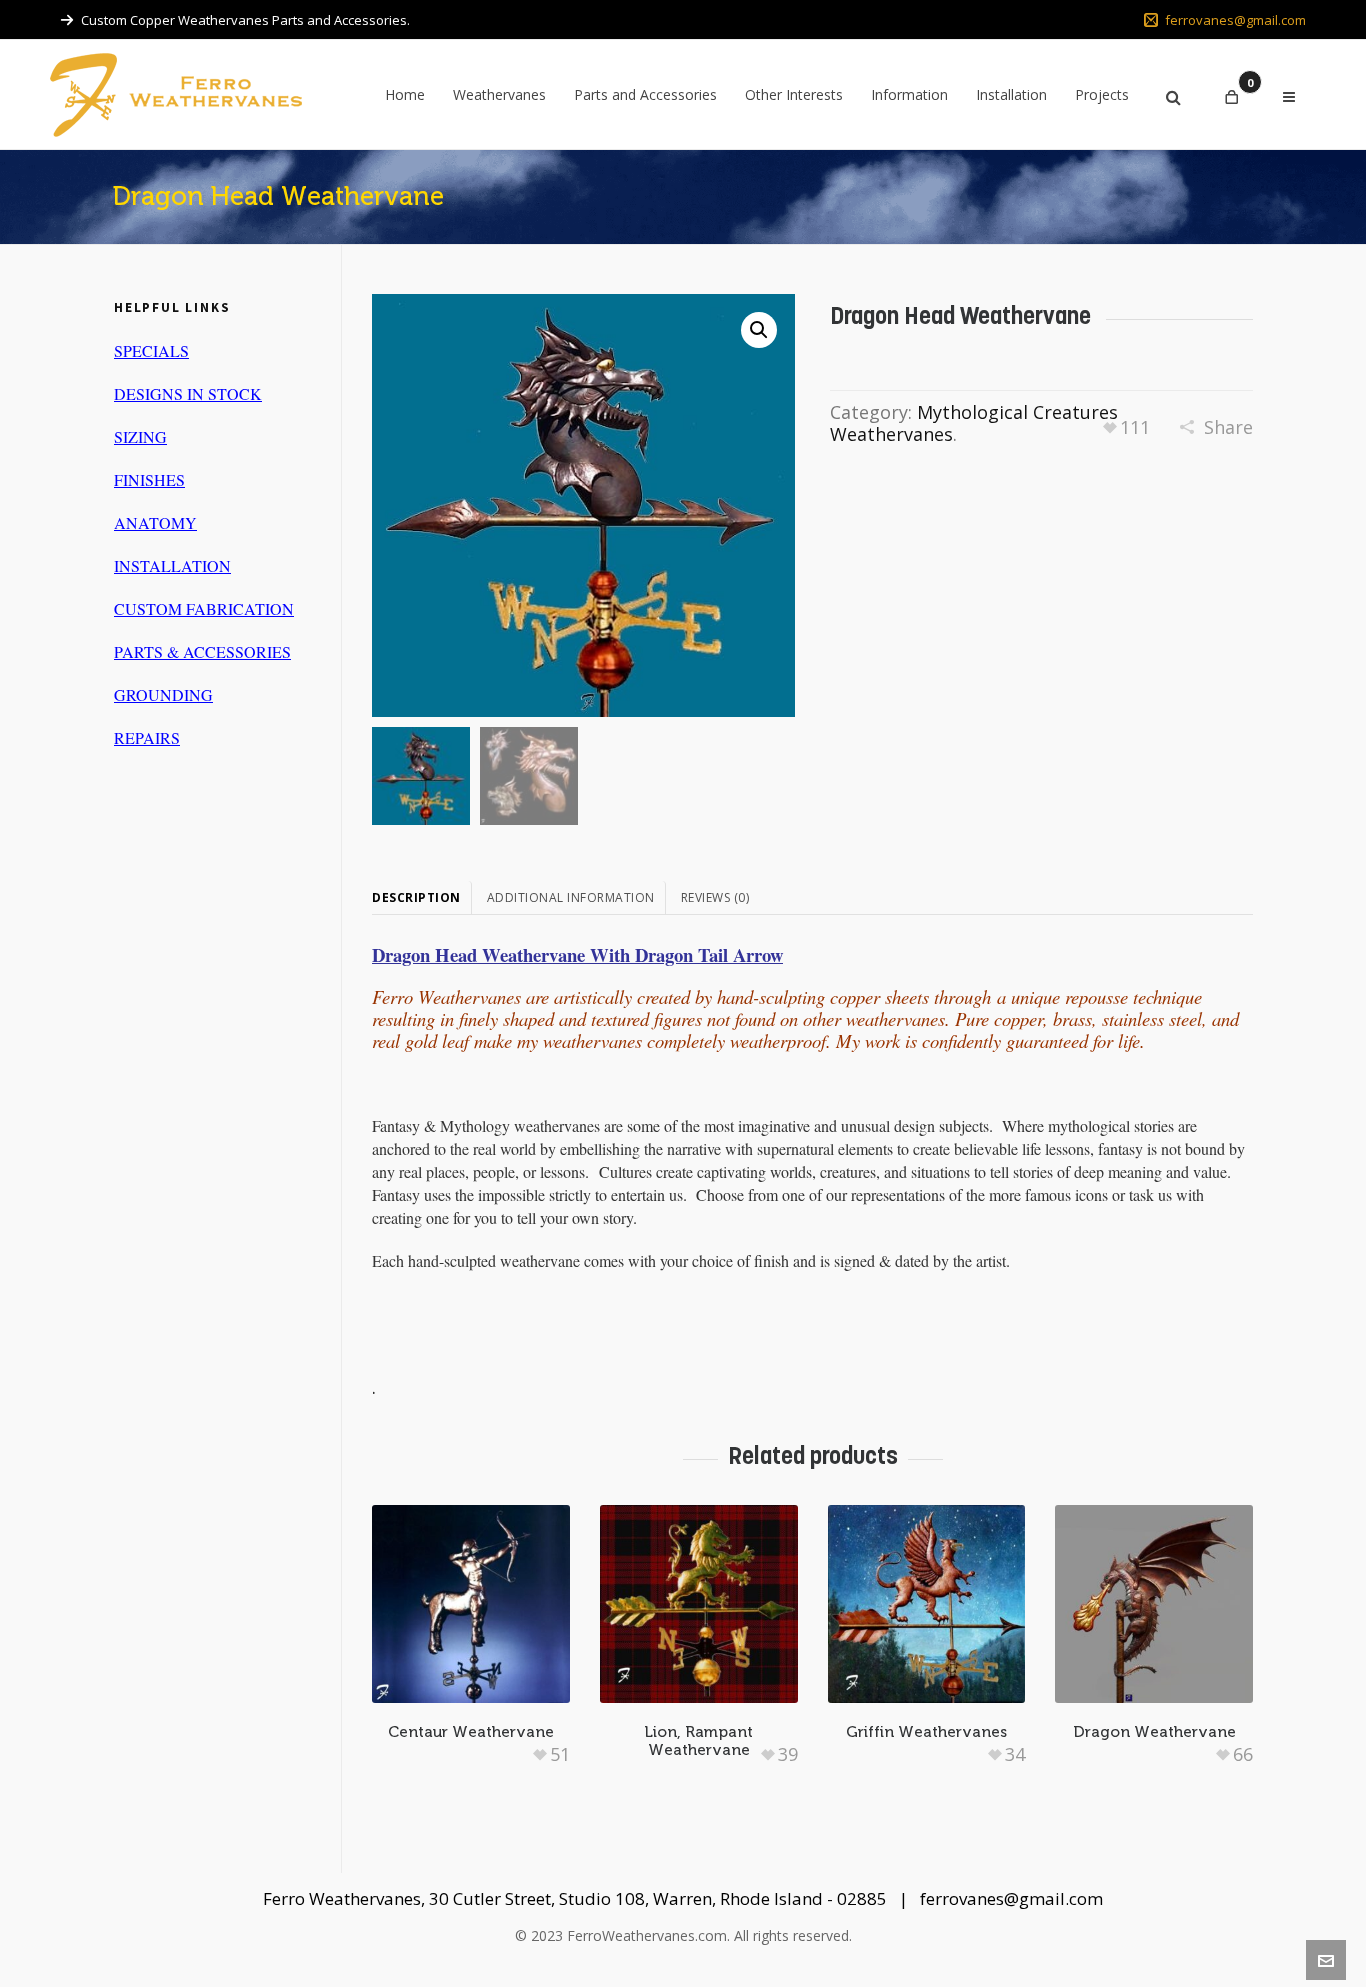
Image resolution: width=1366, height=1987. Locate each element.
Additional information (571, 897)
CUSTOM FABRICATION (204, 608)
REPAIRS (147, 737)
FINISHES (149, 479)
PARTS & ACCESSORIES (202, 651)
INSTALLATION (172, 565)
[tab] (422, 898)
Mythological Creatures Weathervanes (974, 423)
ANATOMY (155, 522)
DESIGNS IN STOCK (188, 393)
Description (416, 897)
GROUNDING (163, 694)
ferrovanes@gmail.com (1235, 20)
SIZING (140, 436)
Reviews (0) (715, 897)
